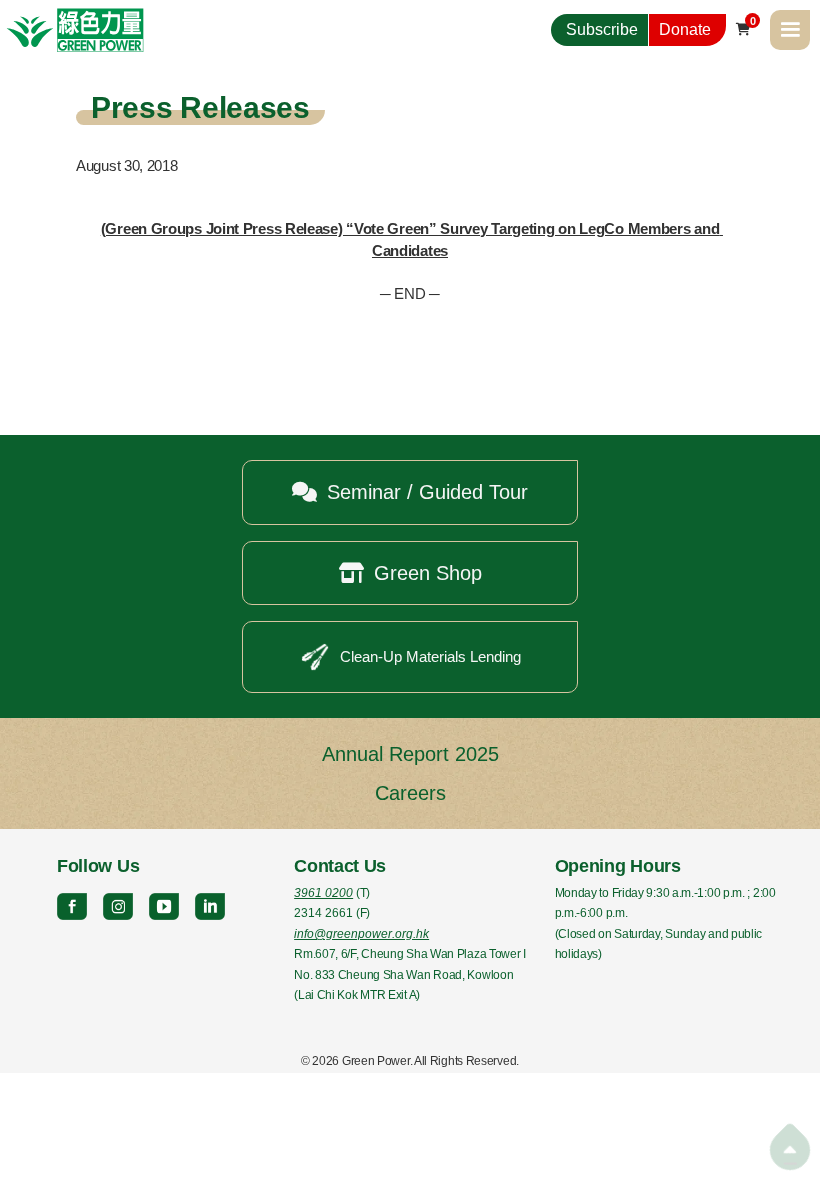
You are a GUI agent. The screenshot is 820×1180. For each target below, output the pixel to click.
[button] (790, 30)
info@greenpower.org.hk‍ (361, 934)
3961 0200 (323, 893)
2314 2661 (323, 913)
